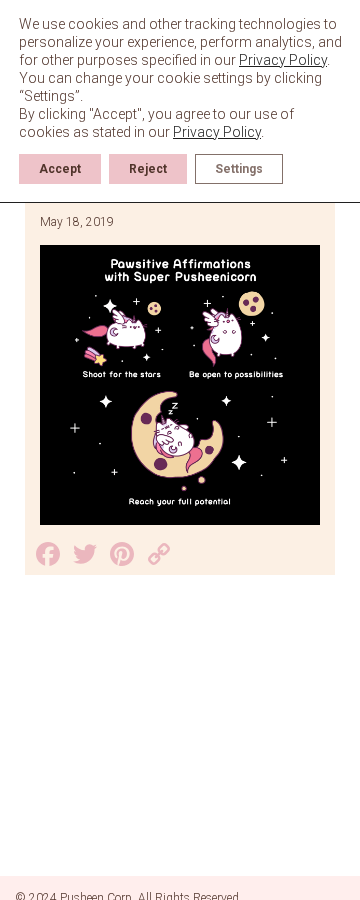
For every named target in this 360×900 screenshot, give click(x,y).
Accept (60, 169)
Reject (148, 169)
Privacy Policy (283, 60)
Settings (239, 169)
